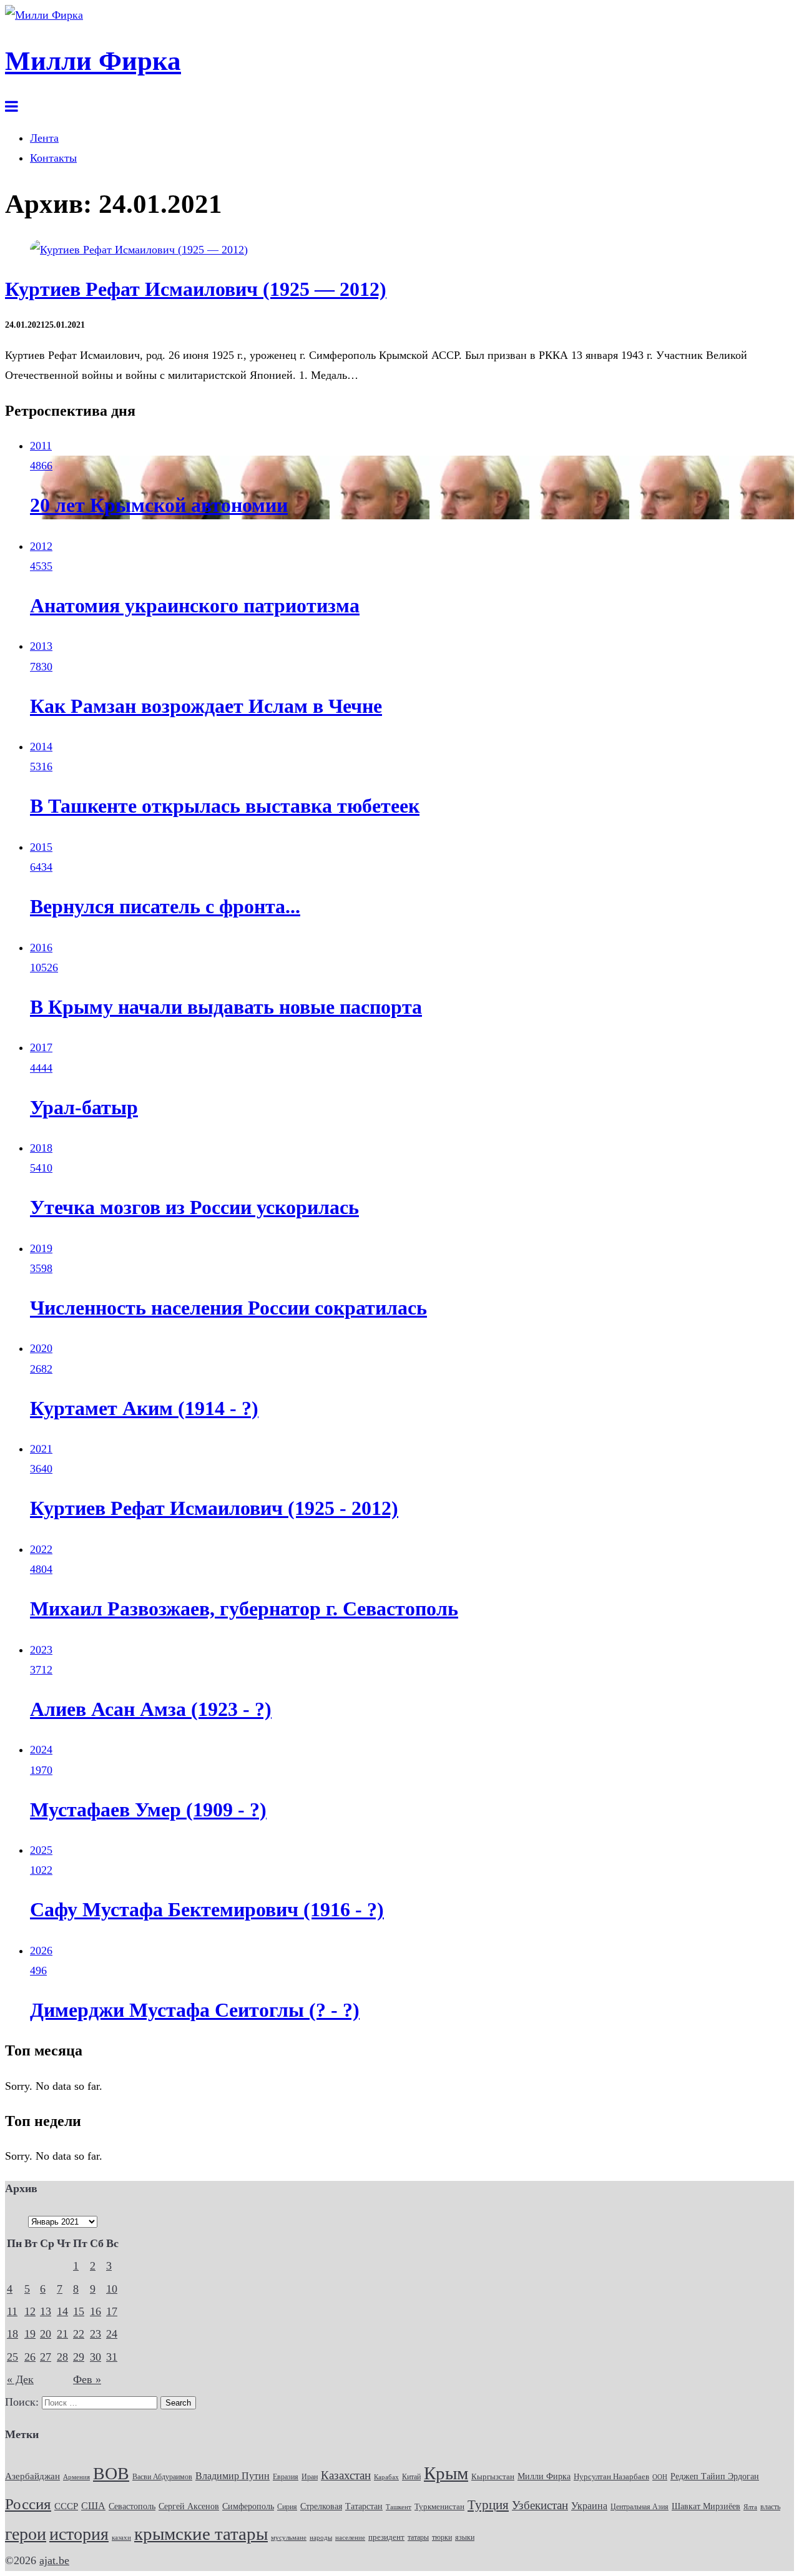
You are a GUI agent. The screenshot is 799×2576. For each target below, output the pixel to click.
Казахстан (346, 2475)
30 (96, 2357)
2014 (41, 747)
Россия (28, 2504)
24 (112, 2334)
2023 (41, 1650)
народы (321, 2537)
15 (79, 2311)
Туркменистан (439, 2507)
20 (46, 2334)
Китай (411, 2477)
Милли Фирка (544, 2476)
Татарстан (364, 2506)
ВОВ (111, 2473)
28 (62, 2357)
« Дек (20, 2379)
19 (30, 2334)
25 (12, 2357)
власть (770, 2507)
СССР (66, 2506)
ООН (660, 2477)
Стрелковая (321, 2506)
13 (46, 2311)
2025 (41, 1850)
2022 (41, 1549)
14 (62, 2311)
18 (12, 2334)
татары (418, 2537)
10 (112, 2289)
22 (79, 2334)
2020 (41, 1348)
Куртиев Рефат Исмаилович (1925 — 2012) (196, 289)
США (93, 2506)
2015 (41, 847)
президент (386, 2537)
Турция (488, 2505)
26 (30, 2357)
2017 (41, 1047)
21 (62, 2334)
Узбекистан (540, 2505)
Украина (589, 2506)
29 (79, 2357)
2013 (41, 646)
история (79, 2534)
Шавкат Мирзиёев (706, 2506)
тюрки (442, 2537)
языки (465, 2537)
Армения (76, 2477)
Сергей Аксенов (189, 2506)
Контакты (53, 158)
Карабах (386, 2477)
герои (26, 2534)
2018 (41, 1148)
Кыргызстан (493, 2476)
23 (96, 2334)
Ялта (750, 2507)
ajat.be (54, 2560)
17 (112, 2311)
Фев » (87, 2379)
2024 (41, 1750)
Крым (446, 2473)
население (350, 2537)
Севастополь (132, 2506)
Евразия (286, 2477)
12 (30, 2311)
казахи (121, 2537)
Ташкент (399, 2507)
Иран (310, 2477)
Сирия (287, 2507)
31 (112, 2357)
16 (96, 2311)
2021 (41, 1449)
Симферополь (248, 2506)
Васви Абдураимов (162, 2477)
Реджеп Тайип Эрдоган (715, 2476)
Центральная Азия (640, 2507)
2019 (41, 1248)
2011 (41, 446)
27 (46, 2357)
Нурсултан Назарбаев (611, 2477)
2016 (41, 948)
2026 (41, 1951)
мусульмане (289, 2537)
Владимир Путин (233, 2476)
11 (12, 2311)
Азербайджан (32, 2476)
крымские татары (201, 2534)
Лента (44, 138)
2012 (41, 546)
